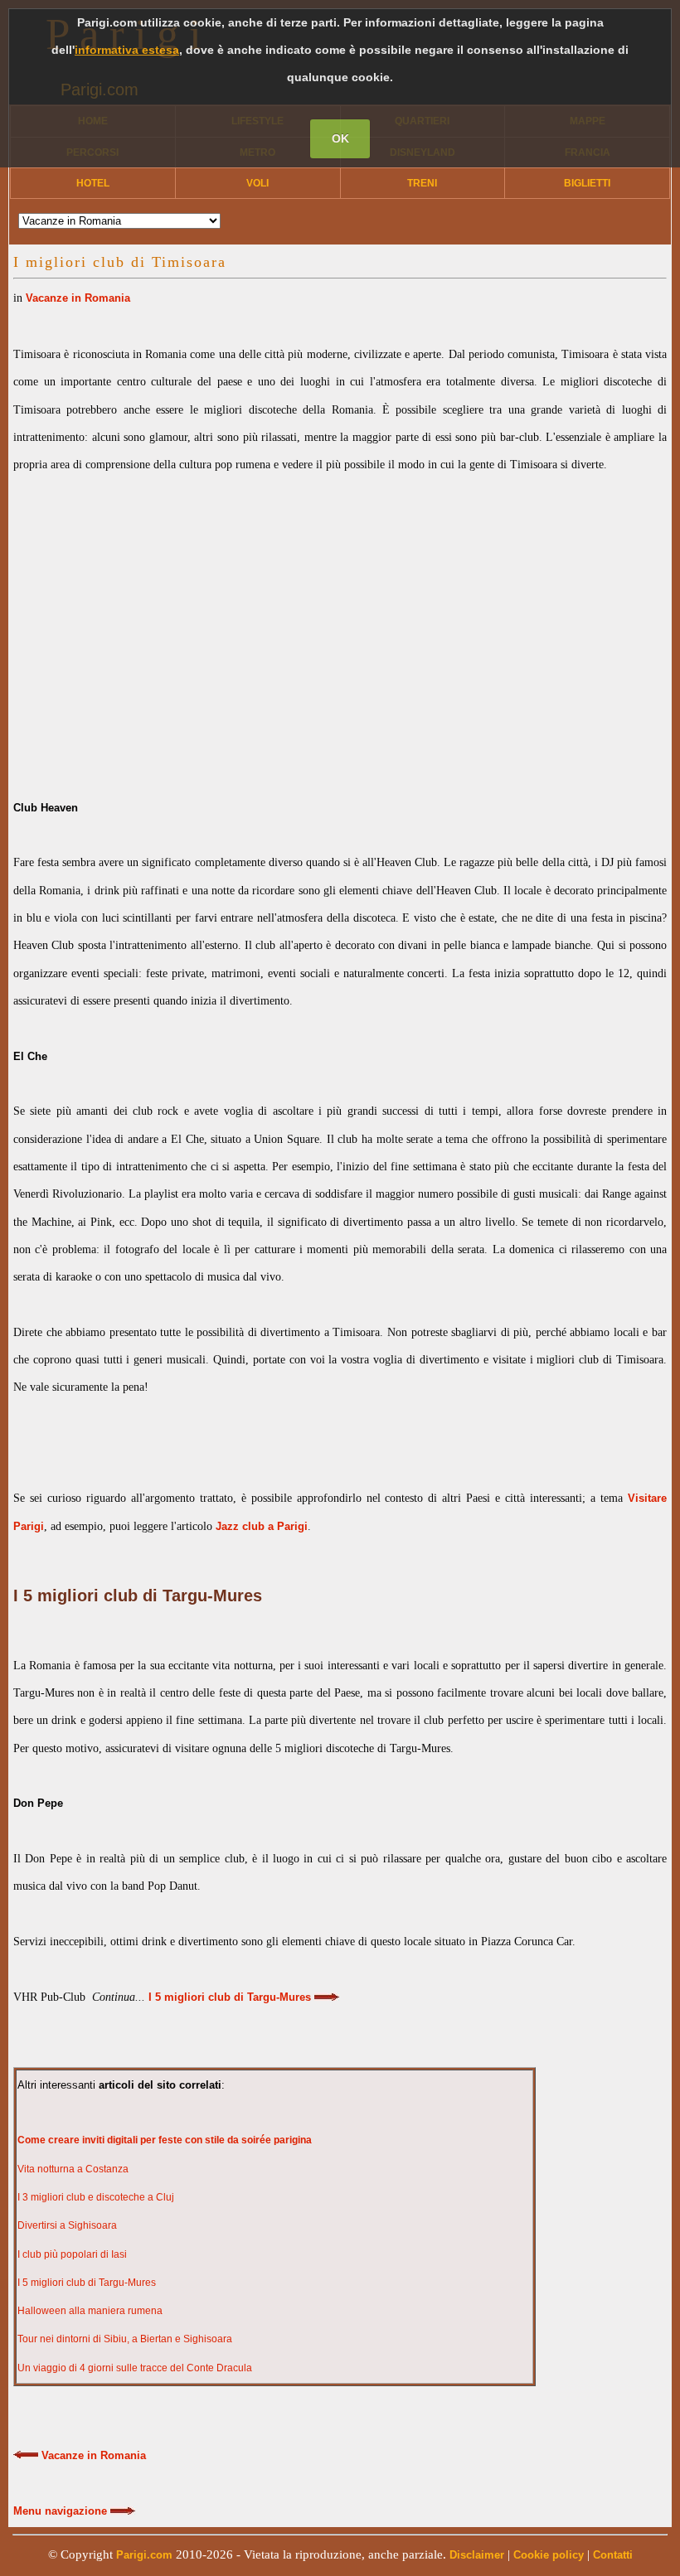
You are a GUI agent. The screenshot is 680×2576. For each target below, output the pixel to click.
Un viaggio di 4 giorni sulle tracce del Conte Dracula (135, 2368)
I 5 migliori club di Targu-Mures (87, 2283)
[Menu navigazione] (123, 2511)
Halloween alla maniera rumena (90, 2311)
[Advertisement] (340, 622)
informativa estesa (127, 50)
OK (340, 138)
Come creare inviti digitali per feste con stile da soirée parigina (165, 2140)
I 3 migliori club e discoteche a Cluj (96, 2197)
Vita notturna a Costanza (73, 2169)
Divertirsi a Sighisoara (67, 2225)
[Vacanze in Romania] (26, 2456)
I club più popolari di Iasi (72, 2254)
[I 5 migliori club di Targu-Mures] (327, 1997)
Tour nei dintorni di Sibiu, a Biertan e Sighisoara (125, 2339)
